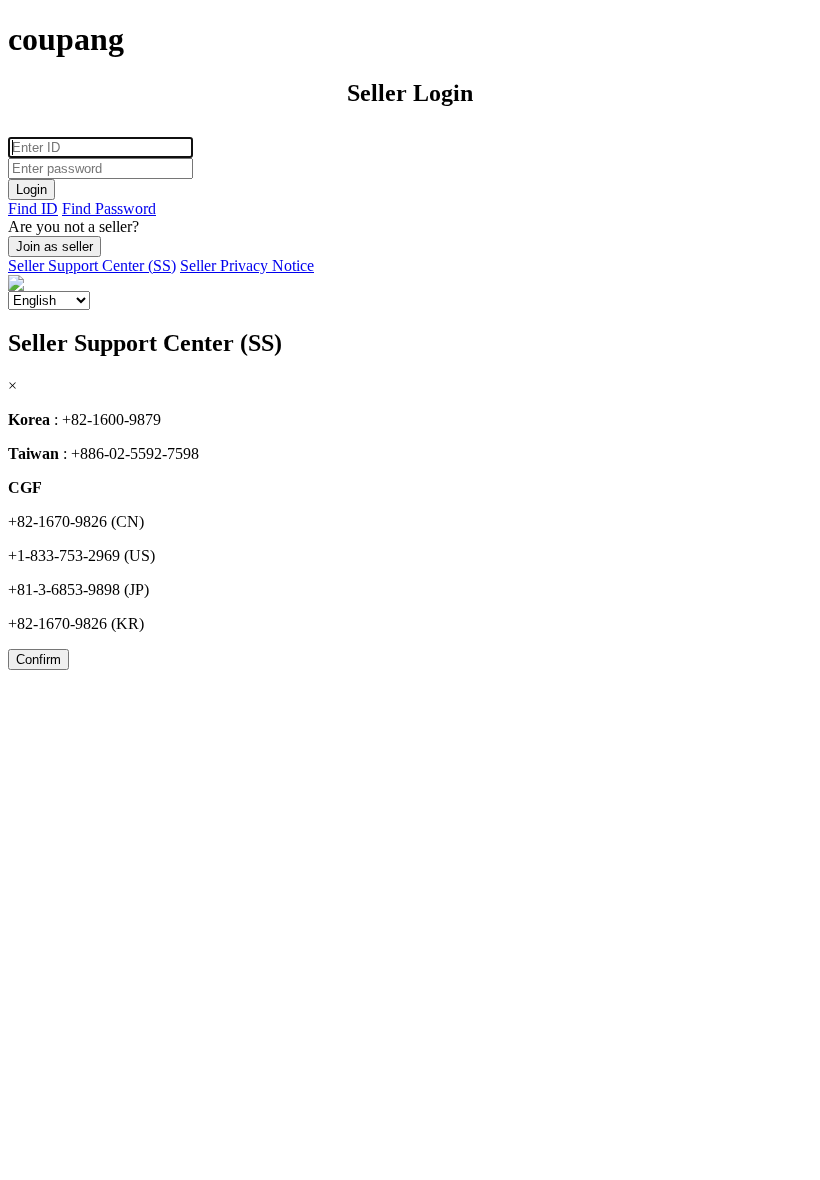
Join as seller (54, 246)
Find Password (109, 208)
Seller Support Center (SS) (92, 265)
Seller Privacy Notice (247, 265)
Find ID (33, 208)
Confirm (38, 659)
